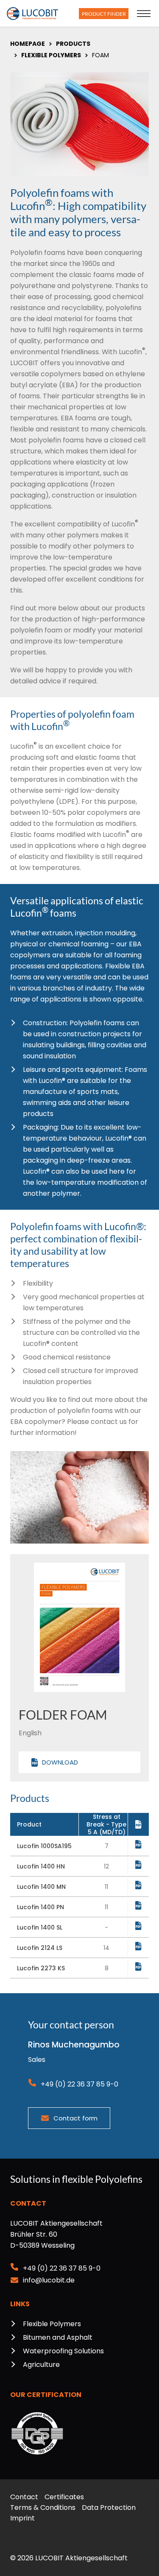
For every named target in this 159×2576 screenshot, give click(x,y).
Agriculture (41, 2365)
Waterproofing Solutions (63, 2351)
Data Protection (109, 2507)
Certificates (64, 2497)
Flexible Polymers (52, 2324)
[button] (138, 1844)
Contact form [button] (75, 2118)
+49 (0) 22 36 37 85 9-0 (79, 2084)
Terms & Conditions (43, 2507)
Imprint (22, 2518)
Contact (24, 2497)
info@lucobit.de (49, 2280)
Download (60, 1762)
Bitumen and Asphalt (58, 2337)
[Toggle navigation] (144, 14)
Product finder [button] (104, 14)
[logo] (32, 14)
